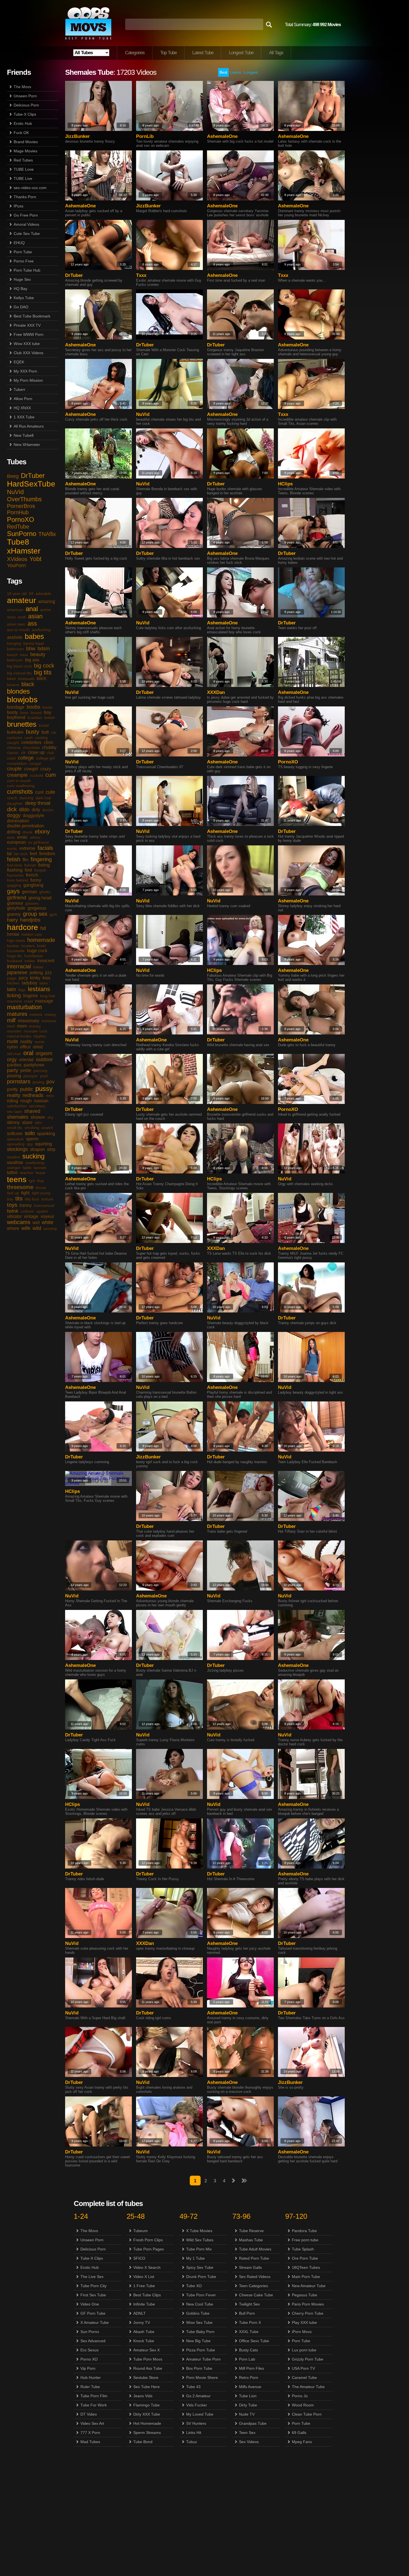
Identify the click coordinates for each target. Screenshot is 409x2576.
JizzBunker (77, 136)
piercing (40, 1071)
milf (11, 1020)
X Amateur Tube (95, 2322)
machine (14, 1001)
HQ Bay (20, 289)
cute (50, 792)
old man (14, 1054)
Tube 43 (193, 2387)
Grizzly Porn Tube (308, 2359)
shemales (18, 1117)
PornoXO (21, 519)
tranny (26, 1205)
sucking (33, 1156)
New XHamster (27, 445)
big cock (44, 666)
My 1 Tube (195, 2258)
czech (12, 798)
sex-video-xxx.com (30, 188)
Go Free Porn (26, 215)
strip (51, 1149)
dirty (36, 810)
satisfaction (17, 1106)
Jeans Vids (143, 2396)
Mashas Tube (251, 2240)
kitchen (13, 983)
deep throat (38, 803)
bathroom (15, 649)
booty (12, 712)
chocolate (31, 748)
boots (47, 707)
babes (34, 636)
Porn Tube (23, 252)
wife (26, 1228)
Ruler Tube (90, 2387)
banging (14, 643)
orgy (12, 1059)
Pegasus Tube (305, 2295)
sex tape (14, 1111)
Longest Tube (241, 53)
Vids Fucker (197, 2405)
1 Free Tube (144, 2286)
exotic (12, 848)
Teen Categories (253, 2286)
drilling (14, 832)
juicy (23, 978)
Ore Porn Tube (305, 2258)
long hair (48, 996)
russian (41, 1101)
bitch (41, 678)
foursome (15, 875)
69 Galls (299, 2433)
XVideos (17, 559)
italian (38, 967)
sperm (32, 1139)
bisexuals (26, 679)
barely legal (34, 643)
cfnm (48, 742)
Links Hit (194, 2433)
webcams (19, 1222)
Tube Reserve (251, 2231)
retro (50, 1096)
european (16, 842)
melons (36, 1014)
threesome (20, 1187)
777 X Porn (90, 2433)
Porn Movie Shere (202, 2378)
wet (36, 1223)
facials (45, 848)
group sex (35, 914)
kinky (35, 978)
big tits (43, 672)
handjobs (30, 920)
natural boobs (19, 1036)
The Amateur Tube (308, 2387)
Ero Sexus (89, 2350)
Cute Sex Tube (27, 234)
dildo (24, 810)
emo (11, 837)
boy (48, 712)
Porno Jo (300, 2396)
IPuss (19, 206)
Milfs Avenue (250, 2387)
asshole (15, 637)
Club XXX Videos (29, 353)
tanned (40, 1168)
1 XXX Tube (24, 417)
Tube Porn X (250, 2322)
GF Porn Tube (93, 2313)
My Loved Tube (200, 2414)
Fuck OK (21, 133)
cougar (35, 763)
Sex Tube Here (146, 2387)
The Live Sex (92, 2277)
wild (37, 1228)
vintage (31, 1216)
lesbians (39, 989)
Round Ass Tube (148, 2368)
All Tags (276, 53)
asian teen (16, 624)
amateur (21, 600)
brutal (44, 725)
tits (19, 1198)
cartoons (15, 738)
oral (28, 1053)
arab (22, 617)
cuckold (36, 775)
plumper (31, 1076)
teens (17, 1179)
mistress (49, 1021)
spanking (46, 1134)
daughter (15, 803)
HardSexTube (31, 484)
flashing (15, 870)
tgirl (32, 1181)
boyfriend (16, 717)
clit (23, 753)
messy (50, 1014)
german (29, 892)
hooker (13, 946)
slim (38, 1123)
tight (25, 1193)
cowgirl (31, 769)
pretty (12, 1089)
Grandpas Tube (253, 2423)
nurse (40, 1042)
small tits (15, 1128)
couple (14, 769)
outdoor (44, 1059)
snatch (47, 1128)
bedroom (15, 660)
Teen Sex (247, 2433)
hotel (41, 946)
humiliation (34, 956)
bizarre (13, 685)
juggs (12, 978)
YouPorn (16, 565)
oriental (26, 1060)
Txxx (141, 275)
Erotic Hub (23, 123)
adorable (43, 594)
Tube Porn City (93, 2286)
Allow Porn (23, 399)
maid (29, 1001)
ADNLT (140, 2313)
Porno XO (89, 2359)
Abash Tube (144, 2332)
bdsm (44, 649)
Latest (236, 72)
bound (36, 713)
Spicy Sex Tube (200, 2267)
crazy (46, 769)
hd (43, 928)
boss (24, 713)
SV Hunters (196, 2423)
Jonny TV (142, 2322)
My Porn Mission (28, 380)
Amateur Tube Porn (203, 2359)
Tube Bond (143, 2442)
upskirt (42, 1211)
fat (9, 854)
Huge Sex (22, 279)
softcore (15, 1134)
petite (26, 1070)
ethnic (35, 837)
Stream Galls (250, 2267)
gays (13, 891)
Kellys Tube (24, 298)
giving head (40, 898)
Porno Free (24, 261)
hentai (13, 934)
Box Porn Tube (199, 2368)
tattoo (12, 1172)
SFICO (139, 2258)
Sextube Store (146, 2378)
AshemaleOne (222, 136)
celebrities (31, 742)
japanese (17, 972)
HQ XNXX (22, 408)
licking (14, 996)
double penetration (25, 826)
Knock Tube (144, 2341)
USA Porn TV (303, 2368)
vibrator (14, 1216)
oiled (38, 1047)
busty (33, 732)
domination (18, 821)
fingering (41, 859)
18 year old (17, 594)
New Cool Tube (200, 2304)
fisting (44, 865)
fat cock (21, 854)
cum (51, 775)
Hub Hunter (91, 2378)
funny (36, 880)
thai (40, 1181)
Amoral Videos (26, 224)
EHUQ (19, 243)
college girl (45, 758)
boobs (34, 707)
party (13, 1070)
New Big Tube (198, 2341)
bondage (16, 707)
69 (31, 594)
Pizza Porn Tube (201, 2350)
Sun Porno (90, 2332)
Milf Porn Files (252, 2368)
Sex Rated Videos (255, 2277)
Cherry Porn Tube (308, 2313)
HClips (285, 484)
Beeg (13, 476)
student (13, 1157)
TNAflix (47, 534)
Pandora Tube (304, 2231)
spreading (16, 1144)
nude (13, 1041)
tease (40, 1173)
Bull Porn (247, 2313)
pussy (44, 1089)
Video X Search (147, 2267)
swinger (14, 1168)
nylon (12, 1047)
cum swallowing (21, 786)
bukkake (15, 732)
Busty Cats (248, 2350)
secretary (37, 1106)
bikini (11, 679)
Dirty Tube (248, 2405)
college (26, 758)
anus (11, 617)
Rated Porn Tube (254, 2258)
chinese (14, 748)
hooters (28, 946)
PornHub (18, 512)
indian (30, 961)
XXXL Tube (249, 2332)
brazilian (35, 718)
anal (32, 609)
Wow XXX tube (27, 344)
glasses (32, 903)
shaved (32, 1111)
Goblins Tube (198, 2313)
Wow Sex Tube (199, 2322)
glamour (15, 903)
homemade (41, 940)
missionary (29, 1021)
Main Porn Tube (306, 2277)
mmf (11, 1026)
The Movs (22, 87)
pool (44, 1076)
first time (14, 865)
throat (41, 1188)
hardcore (23, 927)
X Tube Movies (199, 2231)
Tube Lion (248, 2396)
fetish (14, 859)
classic (13, 753)
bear (24, 655)
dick (12, 809)
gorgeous (37, 908)
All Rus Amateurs (29, 426)
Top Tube (168, 53)
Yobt (35, 559)
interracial (19, 966)
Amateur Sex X (146, 2350)
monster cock (35, 1031)
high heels (16, 940)
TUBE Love (24, 169)
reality (14, 1095)
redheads (33, 1095)
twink (13, 1211)
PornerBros (21, 506)
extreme (27, 848)
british (50, 718)
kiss (46, 978)
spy (30, 1144)
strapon (37, 1149)
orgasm (44, 1053)
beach (12, 655)
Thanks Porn (25, 197)
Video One (90, 2304)
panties (14, 1065)
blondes (18, 691)
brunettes (22, 724)
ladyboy (29, 983)
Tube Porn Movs (148, 2359)
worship (50, 1229)
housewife (16, 951)
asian (35, 616)
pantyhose (34, 1065)
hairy (12, 920)
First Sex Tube (93, 2295)
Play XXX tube (304, 2322)
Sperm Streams (147, 2433)
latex (44, 983)
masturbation (24, 1007)
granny (14, 914)
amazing (47, 601)
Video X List (144, 2277)
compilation (17, 763)
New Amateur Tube (309, 2286)
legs (22, 990)
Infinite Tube (144, 2304)
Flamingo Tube (146, 2405)
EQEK (19, 362)
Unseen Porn (25, 96)
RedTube (18, 527)
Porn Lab (247, 2359)
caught (13, 743)
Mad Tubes (90, 2442)
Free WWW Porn (29, 334)
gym (53, 914)
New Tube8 (24, 435)
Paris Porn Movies (308, 2304)
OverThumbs (24, 499)
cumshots (20, 792)
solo (30, 1133)
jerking (36, 973)
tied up (13, 1193)
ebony (42, 832)
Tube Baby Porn (200, 2332)
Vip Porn (88, 2368)
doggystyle (34, 816)
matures (17, 1014)
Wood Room (303, 2405)
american (15, 610)
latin (12, 989)
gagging (14, 885)
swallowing (35, 1163)
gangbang (33, 885)
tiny (10, 1199)
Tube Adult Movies (255, 2249)
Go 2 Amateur (198, 2396)
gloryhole (16, 908)
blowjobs (22, 700)
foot (28, 870)
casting (41, 738)
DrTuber (33, 476)
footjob (40, 870)
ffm (25, 860)
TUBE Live (23, 178)
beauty (38, 654)
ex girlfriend (38, 842)
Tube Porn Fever (201, 2295)
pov (50, 1082)
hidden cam (32, 934)
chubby (49, 747)
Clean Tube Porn (307, 2414)
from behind (18, 880)
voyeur (47, 1216)
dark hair (43, 798)
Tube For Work (94, 2405)
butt (45, 732)
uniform (27, 1211)
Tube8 (18, 542)
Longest (251, 72)
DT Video (89, 2414)
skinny (13, 1122)
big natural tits (19, 673)
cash (29, 738)
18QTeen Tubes (306, 2267)
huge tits (14, 956)
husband (15, 961)
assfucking (41, 630)
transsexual (44, 1205)
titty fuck (32, 1199)
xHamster (24, 551)
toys (12, 1205)
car (54, 732)
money (35, 1026)
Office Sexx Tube (254, 2341)
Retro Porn (249, 2378)
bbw (31, 649)
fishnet (30, 865)
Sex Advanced (93, 2341)
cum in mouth (19, 781)
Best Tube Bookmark (32, 316)
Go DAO (21, 307)
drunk (28, 832)
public (27, 1089)
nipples (40, 1036)
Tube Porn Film (94, 2396)
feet (33, 854)
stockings (17, 1149)
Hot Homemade (147, 2423)
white (48, 1222)
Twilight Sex (249, 2304)
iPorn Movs (302, 2332)
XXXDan (216, 692)
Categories (135, 53)
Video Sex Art (92, 2423)
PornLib (145, 136)
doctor (48, 810)
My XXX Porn (25, 371)
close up (36, 752)
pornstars (19, 1081)
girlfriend (17, 898)
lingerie (30, 996)
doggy (14, 815)
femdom (47, 854)
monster (14, 1031)
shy (50, 1117)
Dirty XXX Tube (147, 2414)
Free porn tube (305, 2240)
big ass (32, 660)
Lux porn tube (304, 2350)
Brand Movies (26, 142)
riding (13, 1101)
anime (45, 610)
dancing (26, 798)
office (25, 1047)
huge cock (37, 951)
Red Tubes (23, 160)
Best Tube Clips (147, 2295)
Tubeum (141, 2231)
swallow (15, 1162)
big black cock (19, 666)
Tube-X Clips (25, 114)
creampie (17, 775)
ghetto (45, 892)
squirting (44, 1144)
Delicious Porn (26, 105)
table (27, 1168)
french (32, 875)
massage (44, 1001)
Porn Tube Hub (27, 270)
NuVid (15, 492)
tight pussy (41, 1193)
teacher (27, 1173)
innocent (46, 961)
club (50, 753)
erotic (22, 837)
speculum (15, 1139)
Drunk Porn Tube (201, 2277)
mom (22, 1026)
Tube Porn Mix (199, 2249)
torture (47, 1199)
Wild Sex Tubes (200, 2240)
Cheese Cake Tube (256, 2295)
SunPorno (22, 534)
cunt (39, 792)
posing (38, 1082)
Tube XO (194, 2286)
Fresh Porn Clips (148, 2240)
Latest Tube (203, 53)
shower (38, 1117)
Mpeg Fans (302, 2442)
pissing (14, 1076)
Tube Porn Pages (149, 2249)
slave (27, 1122)
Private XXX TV (27, 325)
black (28, 684)
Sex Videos (249, 2442)
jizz (48, 973)
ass (32, 623)
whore (13, 1228)
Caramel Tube (304, 2378)
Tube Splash (303, 2249)
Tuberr (19, 389)
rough (26, 1101)
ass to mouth (18, 630)
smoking (32, 1128)
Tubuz (192, 2442)
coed (11, 758)
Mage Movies (25, 151)
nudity (26, 1042)
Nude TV (247, 2414)
